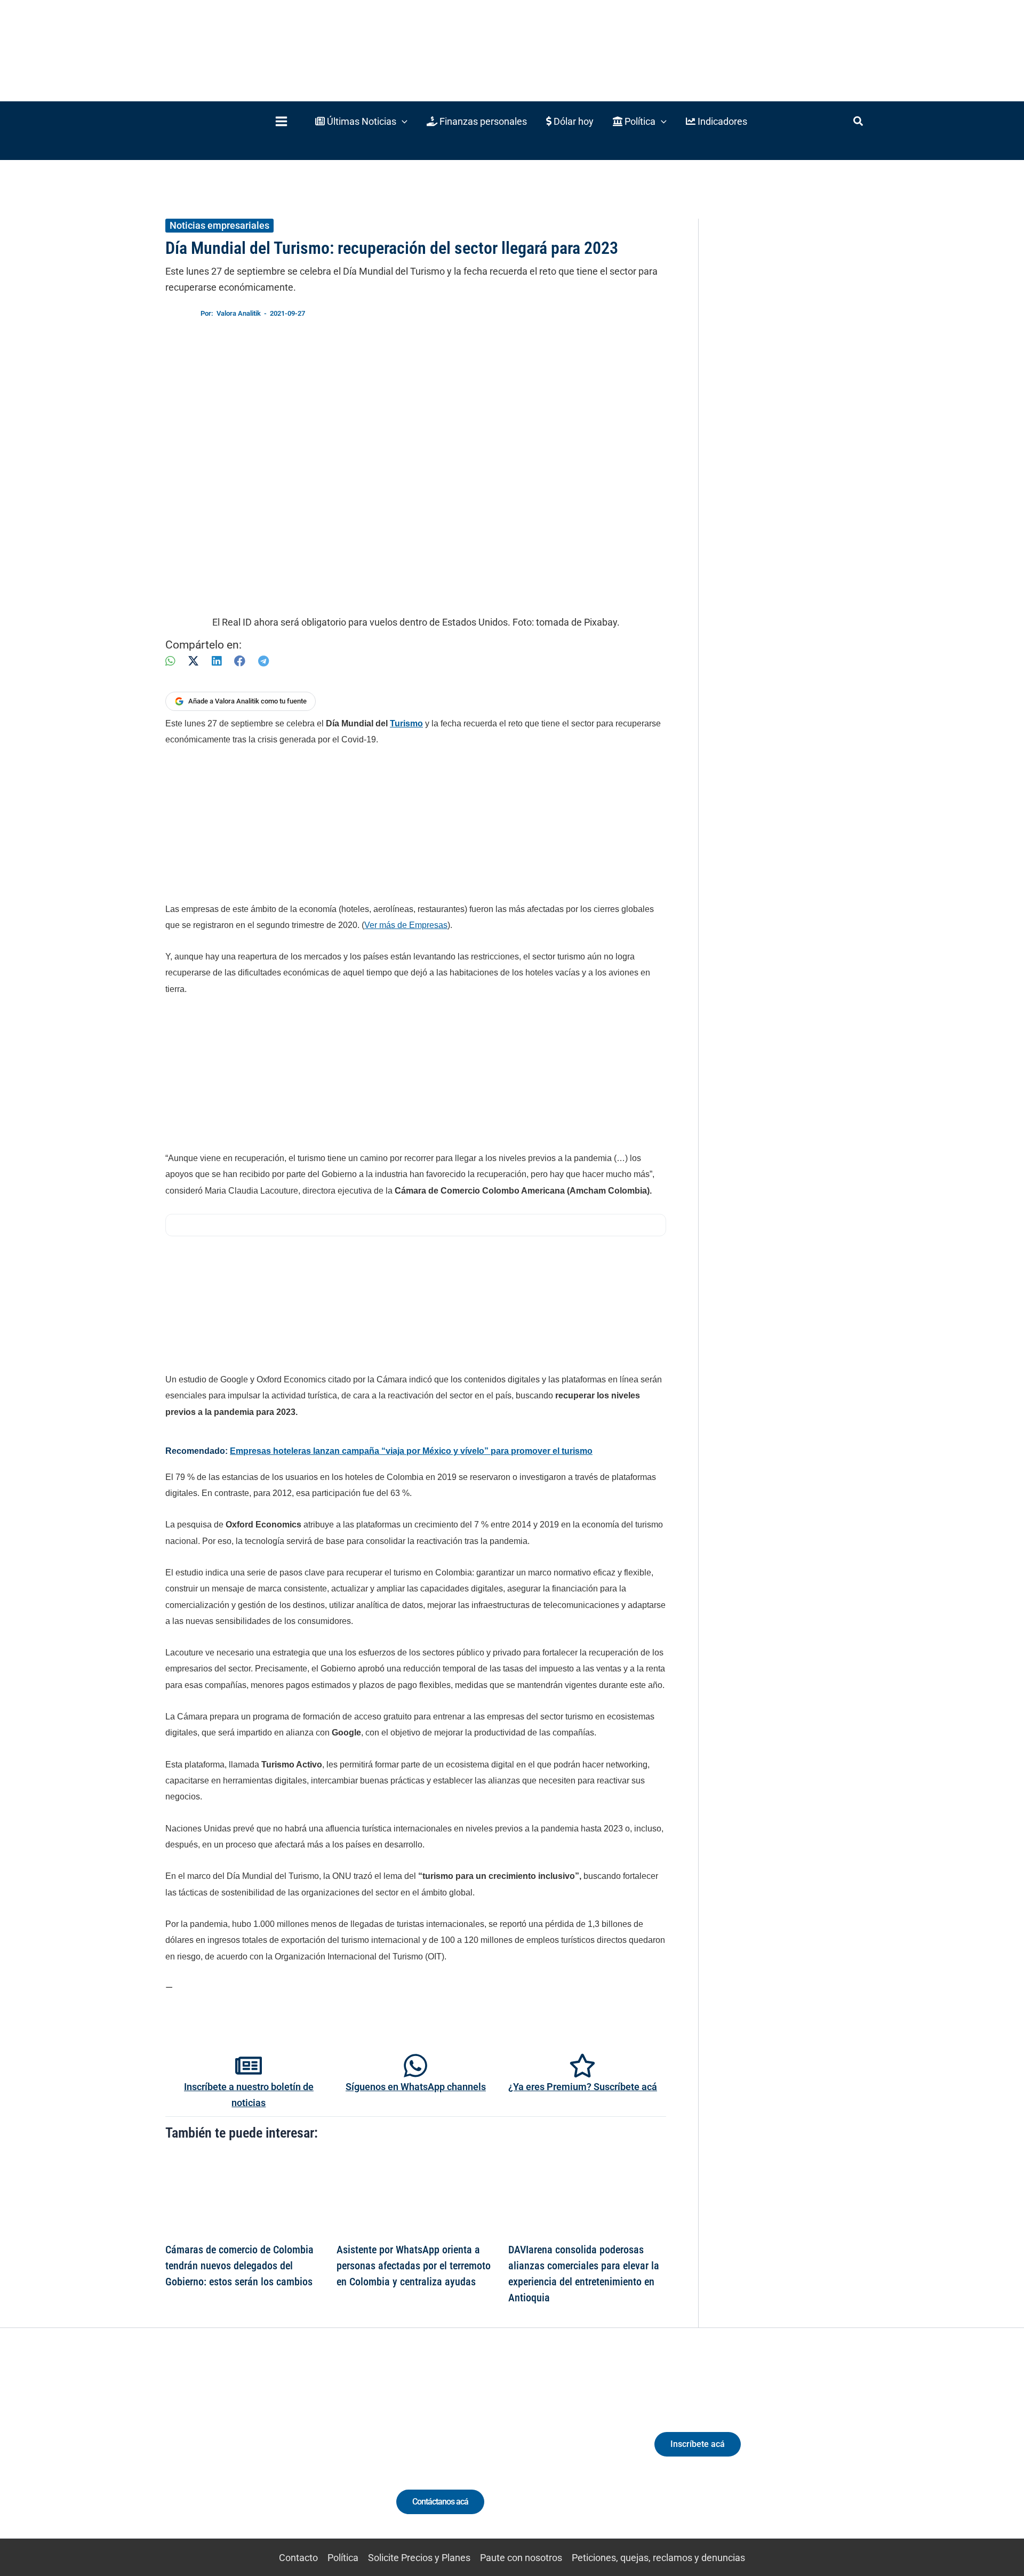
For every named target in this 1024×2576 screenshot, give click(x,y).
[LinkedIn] (217, 661)
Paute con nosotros (521, 2558)
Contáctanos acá (440, 2502)
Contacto (298, 2558)
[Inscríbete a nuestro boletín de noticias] (249, 2066)
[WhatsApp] (170, 661)
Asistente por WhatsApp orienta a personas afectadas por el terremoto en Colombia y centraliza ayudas (414, 2266)
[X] (193, 661)
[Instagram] (245, 2454)
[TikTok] (264, 2454)
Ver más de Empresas (406, 925)
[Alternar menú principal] (281, 121)
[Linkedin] (225, 2454)
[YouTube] (284, 2454)
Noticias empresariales (219, 225)
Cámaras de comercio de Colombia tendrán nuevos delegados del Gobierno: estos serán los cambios (239, 2266)
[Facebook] (240, 661)
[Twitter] (205, 2454)
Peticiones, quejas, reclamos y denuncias (658, 2558)
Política (343, 2558)
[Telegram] (263, 661)
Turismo (406, 723)
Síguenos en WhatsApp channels (416, 2087)
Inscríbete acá (698, 2444)
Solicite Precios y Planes (419, 2558)
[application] (402, 121)
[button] (361, 121)
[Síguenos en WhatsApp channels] (415, 2066)
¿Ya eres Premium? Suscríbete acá (583, 2087)
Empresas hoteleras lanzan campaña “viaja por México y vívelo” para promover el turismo (411, 1451)
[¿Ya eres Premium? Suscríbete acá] (582, 2066)
